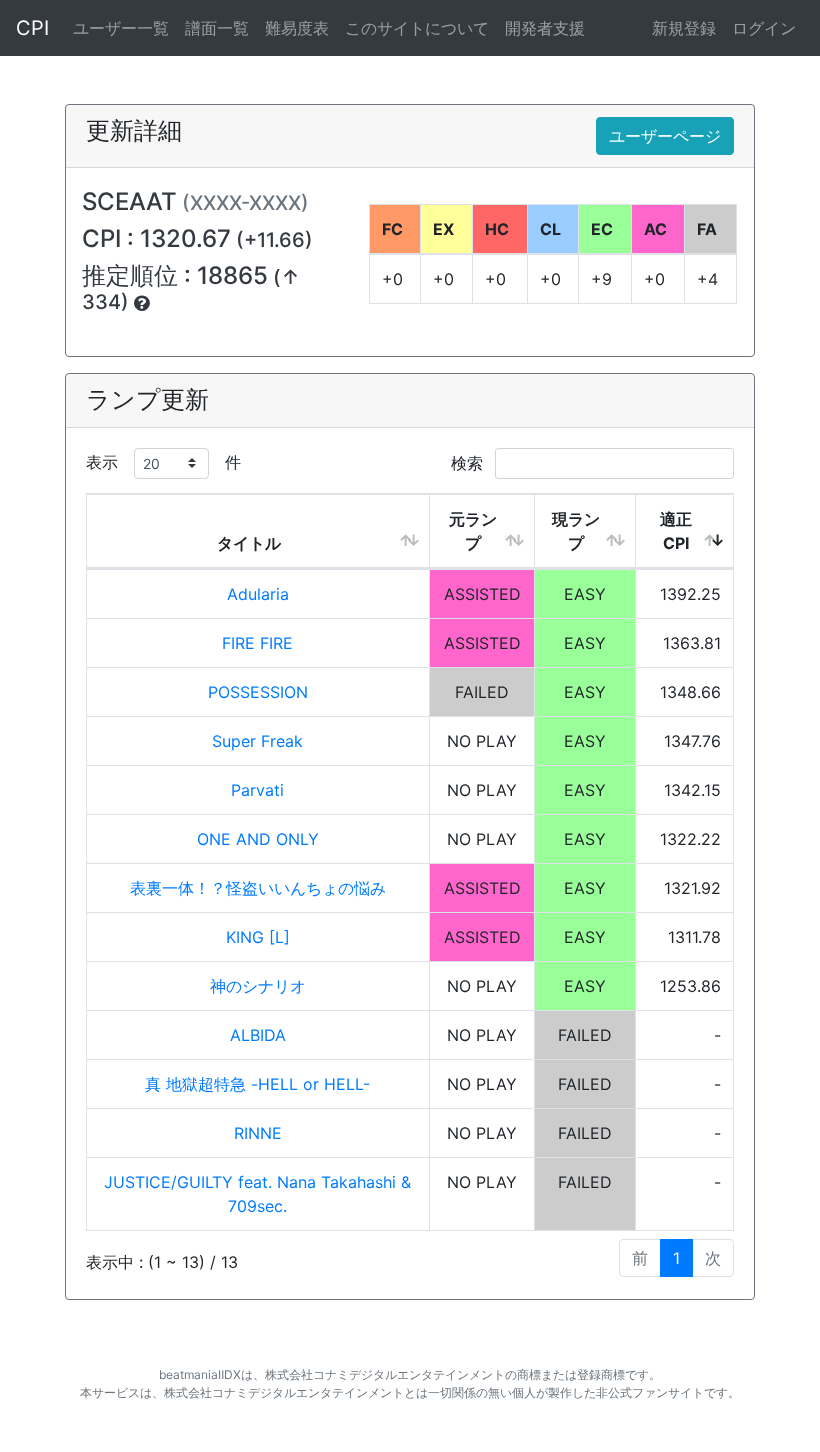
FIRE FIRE (257, 643)
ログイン (764, 28)
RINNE (258, 1133)
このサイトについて (417, 28)
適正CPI (676, 531)
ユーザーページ (665, 136)
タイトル (249, 543)
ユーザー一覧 (121, 28)
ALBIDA (258, 1035)
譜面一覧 (217, 28)
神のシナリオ (258, 986)
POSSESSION (258, 692)
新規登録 (684, 28)
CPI (32, 28)
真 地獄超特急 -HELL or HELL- (257, 1084)
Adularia (258, 594)
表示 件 (163, 462)
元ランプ (473, 531)
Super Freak (257, 741)
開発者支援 (545, 28)
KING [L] (258, 937)
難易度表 (297, 28)
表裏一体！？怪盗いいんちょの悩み (258, 888)
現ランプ (576, 531)
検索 (469, 463)
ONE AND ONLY (258, 839)
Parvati (257, 790)
